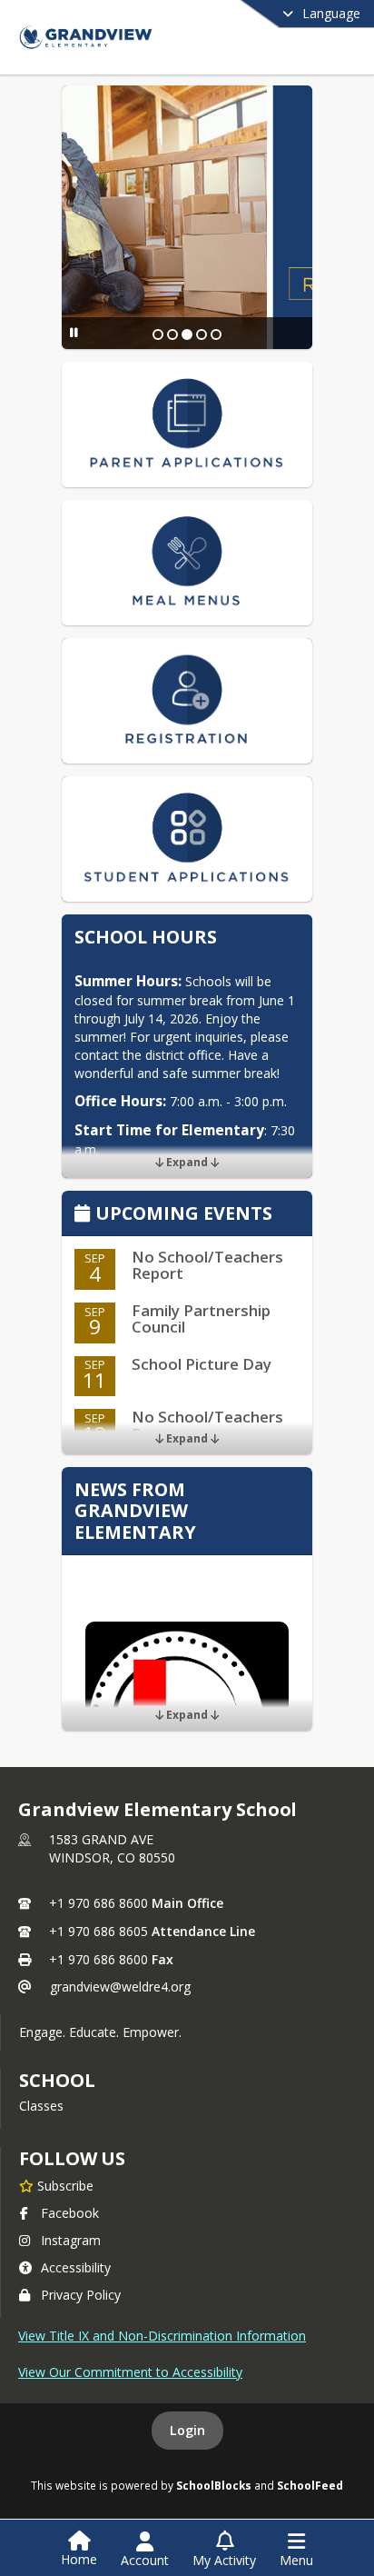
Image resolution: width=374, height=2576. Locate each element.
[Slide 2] (172, 334)
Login (187, 2430)
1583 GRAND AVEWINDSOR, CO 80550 (112, 1848)
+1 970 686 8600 (98, 1903)
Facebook (70, 2213)
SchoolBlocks (214, 2485)
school (57, 2080)
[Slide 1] (158, 334)
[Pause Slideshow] (74, 332)
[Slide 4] (202, 334)
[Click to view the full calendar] (85, 1215)
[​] (187, 217)
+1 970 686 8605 (98, 1931)
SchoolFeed (310, 2485)
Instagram (71, 2240)
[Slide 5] (216, 334)
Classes (41, 2106)
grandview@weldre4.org (120, 1987)
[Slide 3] (187, 334)
